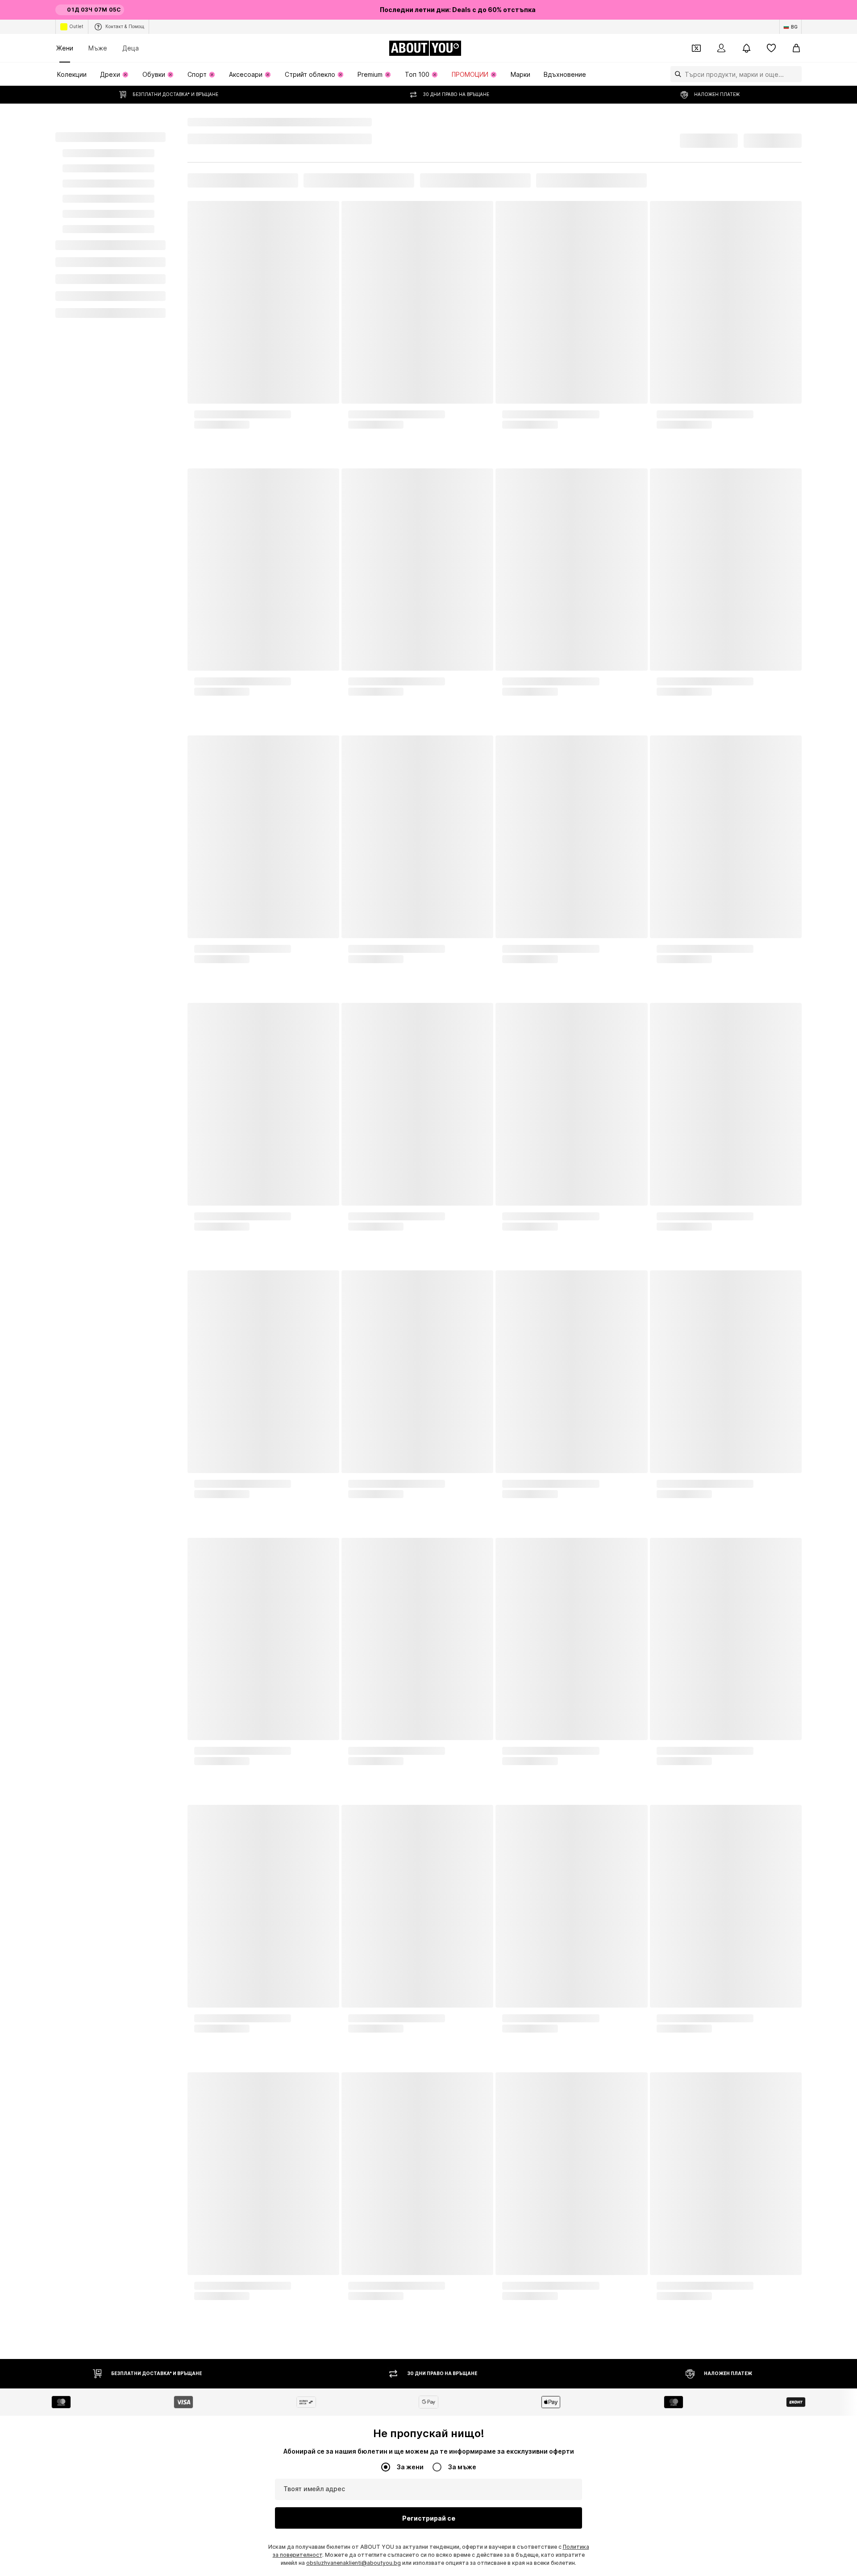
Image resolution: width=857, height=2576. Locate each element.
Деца (131, 48)
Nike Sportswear (263, 122)
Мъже (98, 48)
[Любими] (771, 48)
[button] (700, 138)
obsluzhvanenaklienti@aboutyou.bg (354, 2570)
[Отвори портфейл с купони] (696, 48)
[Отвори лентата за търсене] (676, 74)
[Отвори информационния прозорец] (796, 10)
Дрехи (221, 122)
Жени (65, 48)
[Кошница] (796, 48)
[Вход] (721, 48)
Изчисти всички (293, 188)
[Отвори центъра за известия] (746, 48)
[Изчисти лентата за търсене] (795, 74)
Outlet (76, 26)
